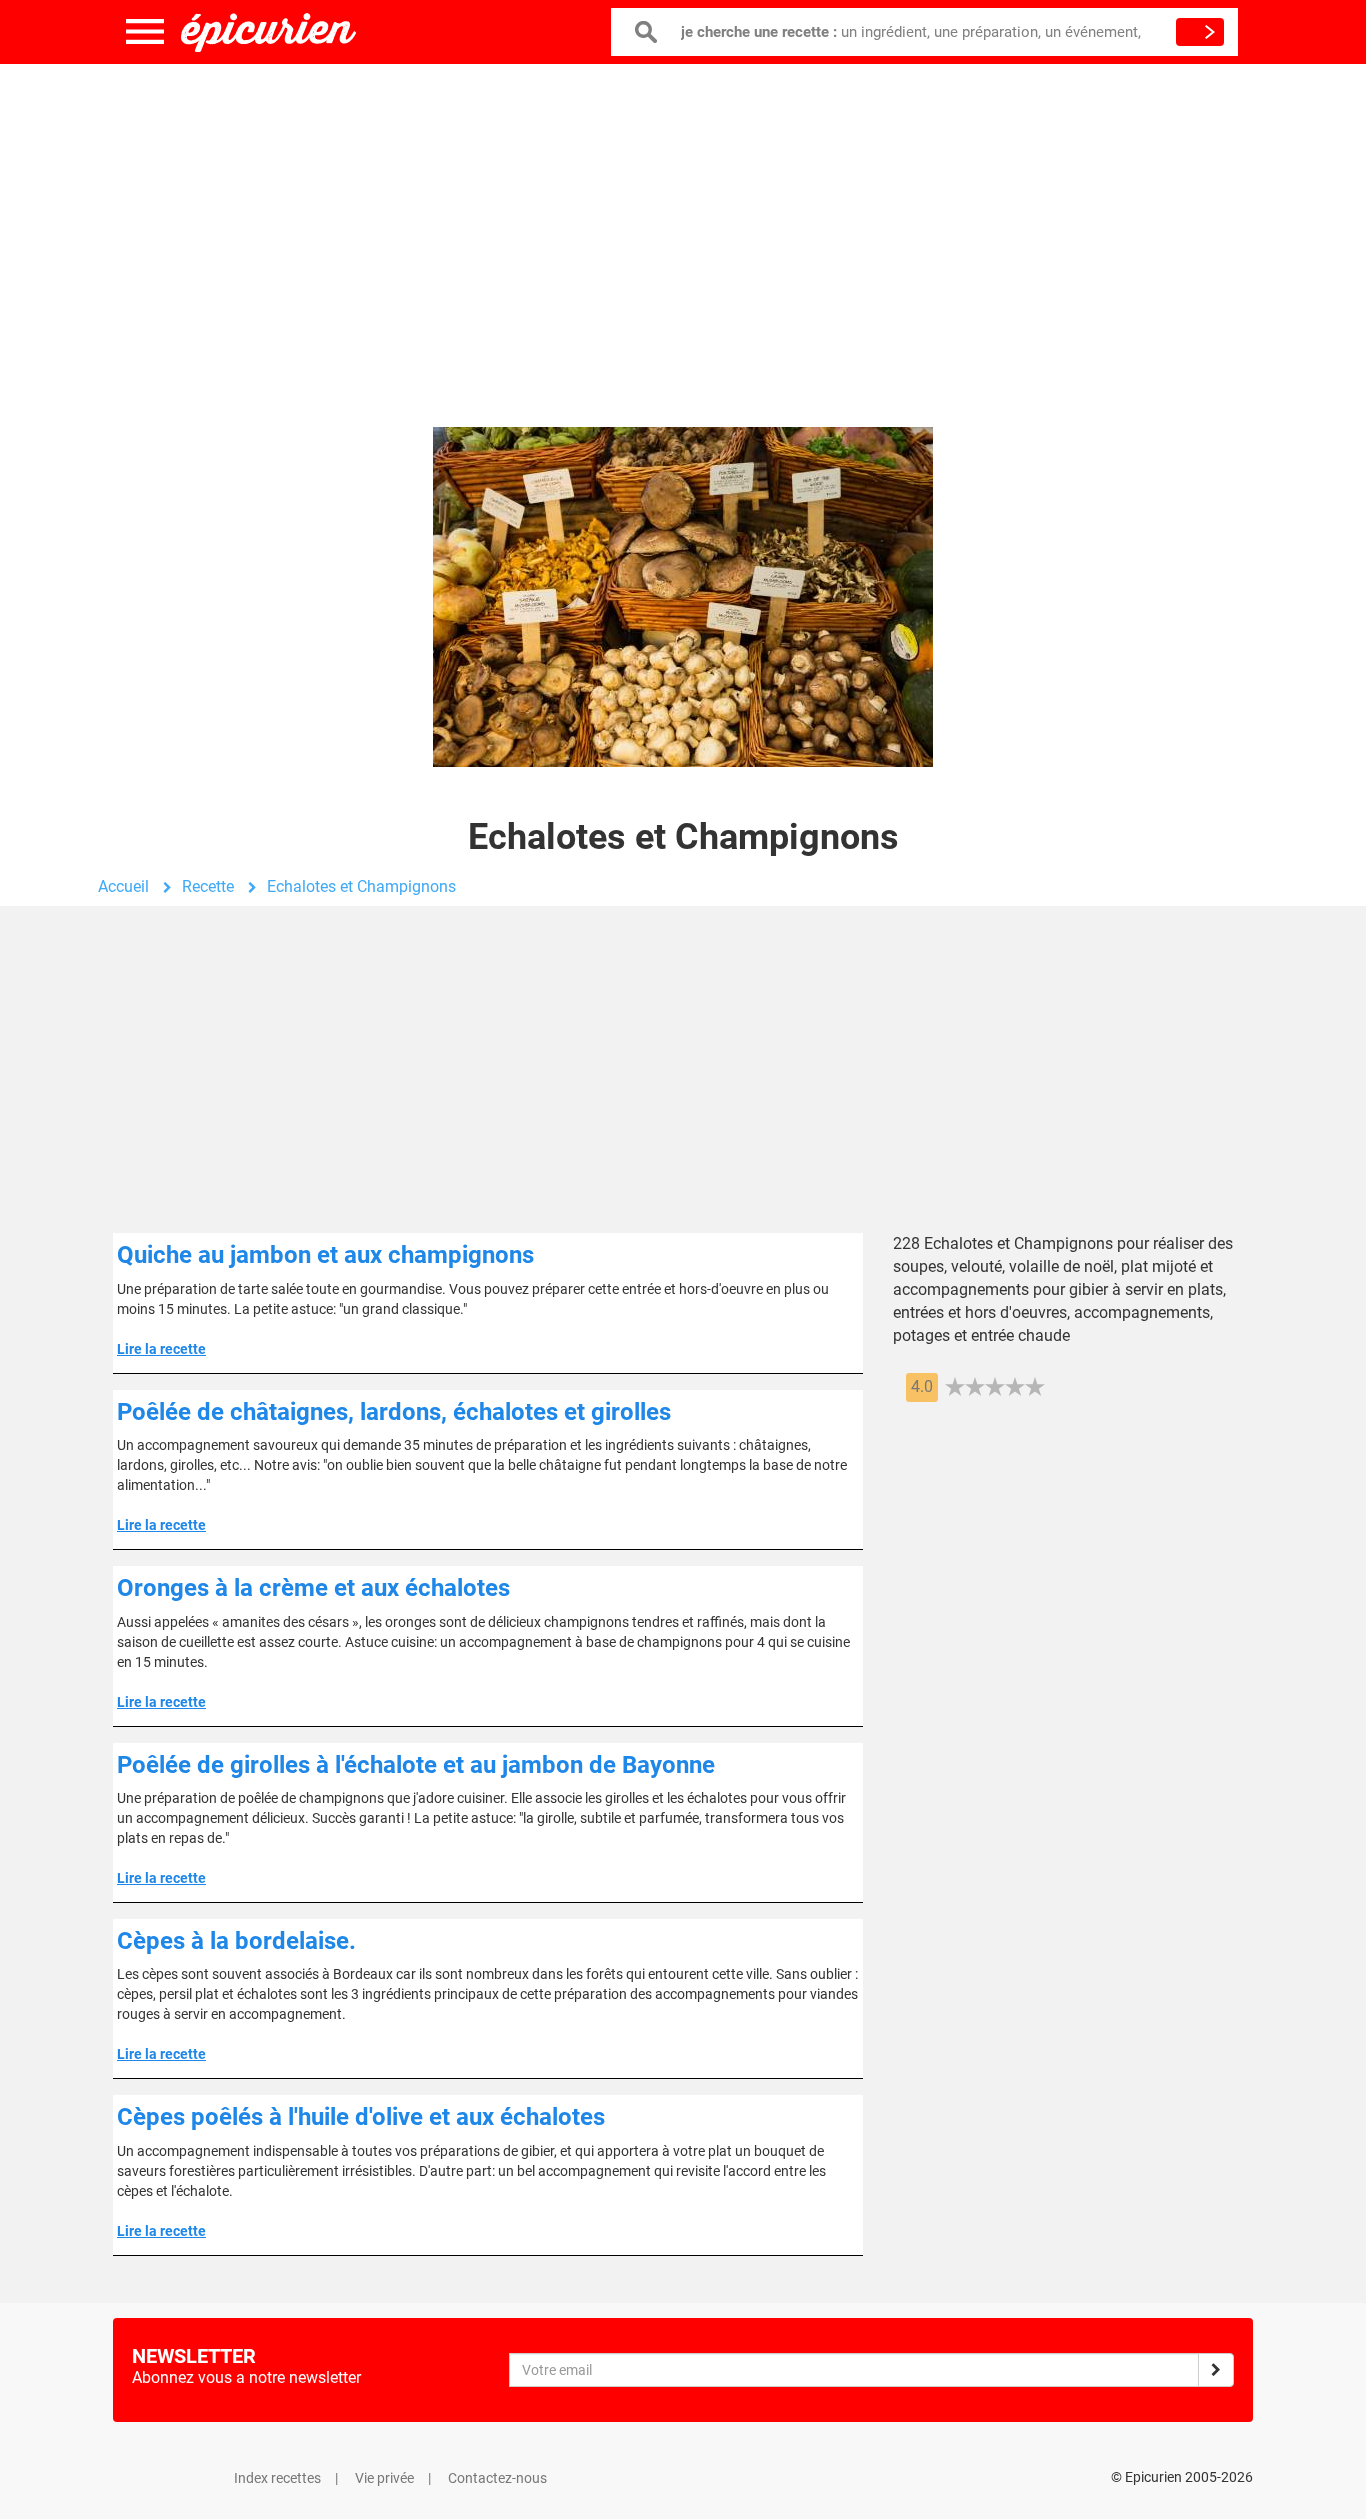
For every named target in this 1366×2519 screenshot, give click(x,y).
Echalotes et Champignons (361, 886)
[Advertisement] (683, 225)
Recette (208, 886)
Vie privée (384, 2478)
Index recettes (277, 2478)
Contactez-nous (497, 2478)
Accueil (123, 886)
